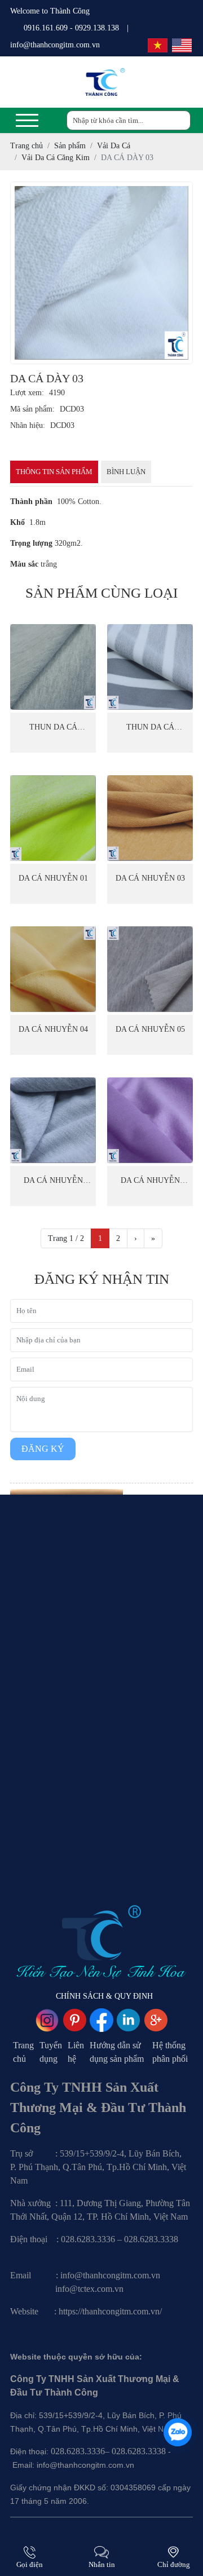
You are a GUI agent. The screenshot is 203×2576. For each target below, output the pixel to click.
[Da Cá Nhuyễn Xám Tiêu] (53, 1120)
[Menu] (27, 120)
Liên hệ (76, 2052)
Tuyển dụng (51, 2052)
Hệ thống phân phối (170, 2052)
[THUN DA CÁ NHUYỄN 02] (150, 667)
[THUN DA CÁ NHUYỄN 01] (53, 667)
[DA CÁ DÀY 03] (101, 273)
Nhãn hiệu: (28, 425)
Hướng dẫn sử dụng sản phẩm (117, 2052)
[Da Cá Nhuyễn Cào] (150, 1120)
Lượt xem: (27, 393)
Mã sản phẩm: (32, 409)
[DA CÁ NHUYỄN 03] (150, 818)
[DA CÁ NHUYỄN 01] (53, 818)
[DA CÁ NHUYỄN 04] (53, 969)
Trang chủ (23, 2052)
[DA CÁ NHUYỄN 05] (150, 969)
